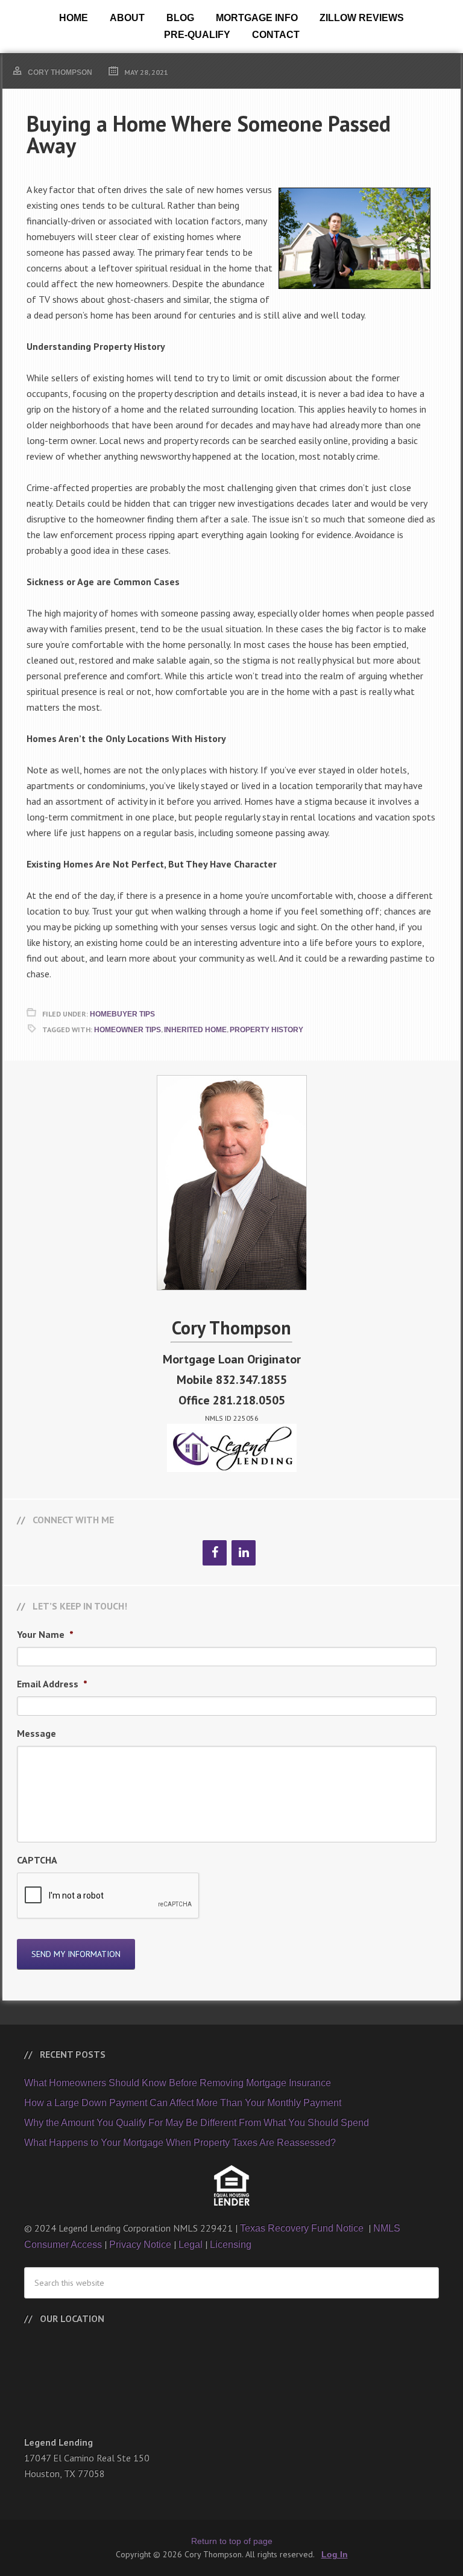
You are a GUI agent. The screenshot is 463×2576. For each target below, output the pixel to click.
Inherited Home (195, 1030)
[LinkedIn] (244, 1553)
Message (36, 1733)
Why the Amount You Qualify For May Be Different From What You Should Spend (197, 2123)
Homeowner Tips (128, 1030)
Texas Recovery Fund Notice (303, 2228)
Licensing (231, 2244)
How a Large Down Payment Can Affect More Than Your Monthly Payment (183, 2103)
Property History (266, 1030)
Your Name (45, 1634)
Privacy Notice (140, 2244)
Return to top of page (232, 2541)
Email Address (52, 1684)
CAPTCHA (37, 1860)
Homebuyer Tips (122, 1014)
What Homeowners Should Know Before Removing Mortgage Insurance (178, 2083)
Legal (191, 2244)
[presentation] (109, 1896)
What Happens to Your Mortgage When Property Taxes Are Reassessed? (180, 2143)
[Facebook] (215, 1553)
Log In (335, 2554)
